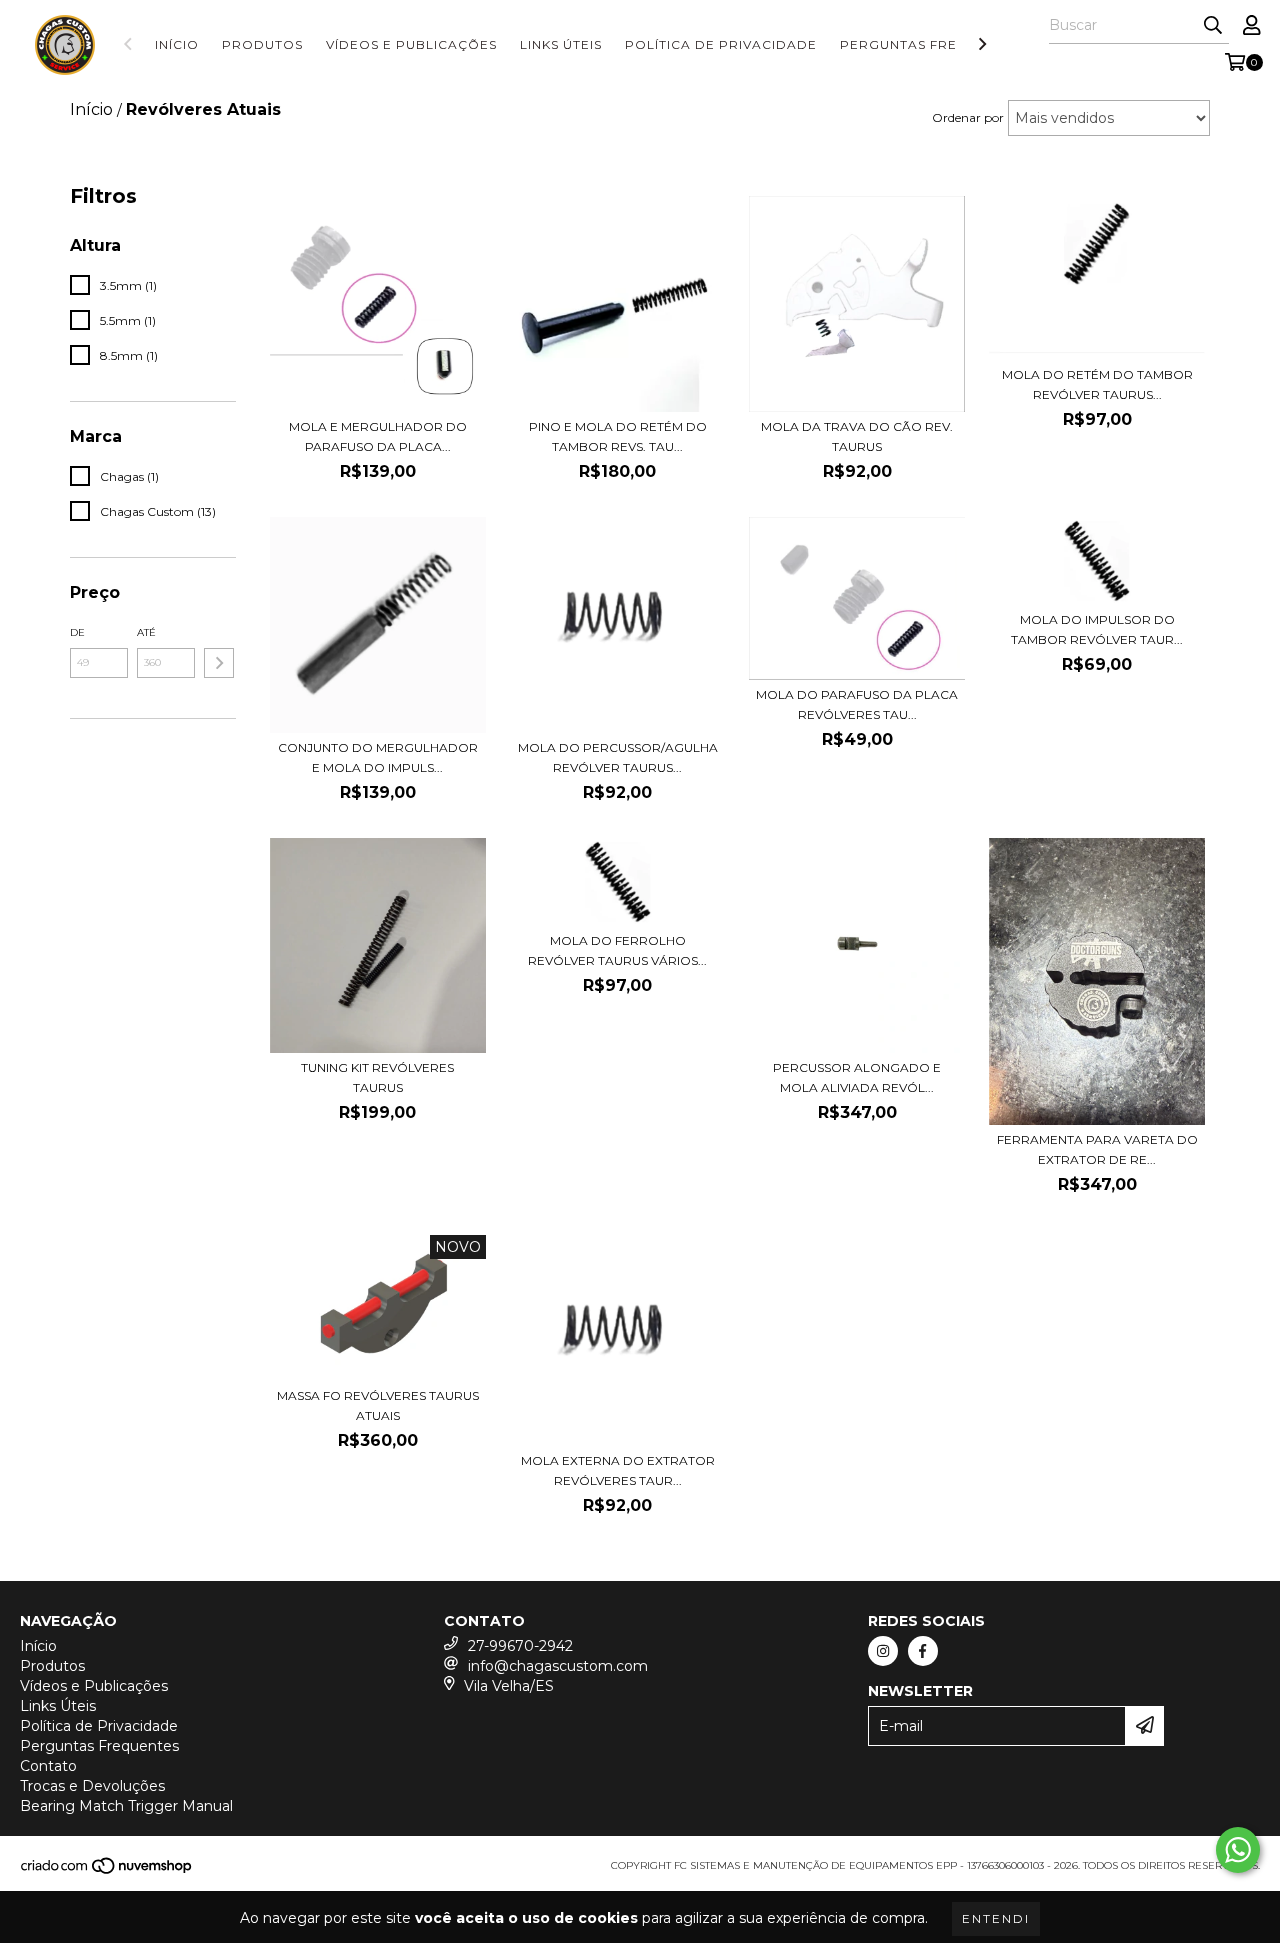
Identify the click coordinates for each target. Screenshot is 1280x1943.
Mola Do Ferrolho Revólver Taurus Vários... (617, 950)
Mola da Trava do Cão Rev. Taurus (857, 436)
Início (177, 44)
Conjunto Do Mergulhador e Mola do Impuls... (378, 757)
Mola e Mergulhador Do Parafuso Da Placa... (378, 436)
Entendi (996, 1918)
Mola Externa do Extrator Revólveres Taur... (618, 1470)
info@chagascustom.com (558, 1666)
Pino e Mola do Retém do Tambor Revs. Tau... (618, 436)
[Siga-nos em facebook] (923, 1651)
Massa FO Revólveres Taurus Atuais (378, 1405)
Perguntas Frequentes (931, 44)
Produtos (262, 44)
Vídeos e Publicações (411, 44)
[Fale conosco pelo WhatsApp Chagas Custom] (1238, 1850)
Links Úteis (561, 44)
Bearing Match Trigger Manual (126, 1806)
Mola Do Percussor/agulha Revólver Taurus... (618, 757)
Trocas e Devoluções (92, 1786)
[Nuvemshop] (107, 1872)
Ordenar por (968, 117)
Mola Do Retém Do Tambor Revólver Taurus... (1097, 384)
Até (146, 632)
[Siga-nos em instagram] (883, 1651)
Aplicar (219, 663)
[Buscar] (1213, 26)
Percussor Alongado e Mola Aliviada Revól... (857, 1077)
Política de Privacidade (721, 44)
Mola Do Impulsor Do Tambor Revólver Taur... (1097, 629)
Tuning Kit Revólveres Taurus (377, 1077)
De (77, 632)
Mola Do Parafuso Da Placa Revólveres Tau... (857, 704)
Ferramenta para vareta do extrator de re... (1097, 1149)
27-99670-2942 (520, 1646)
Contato (48, 1766)
